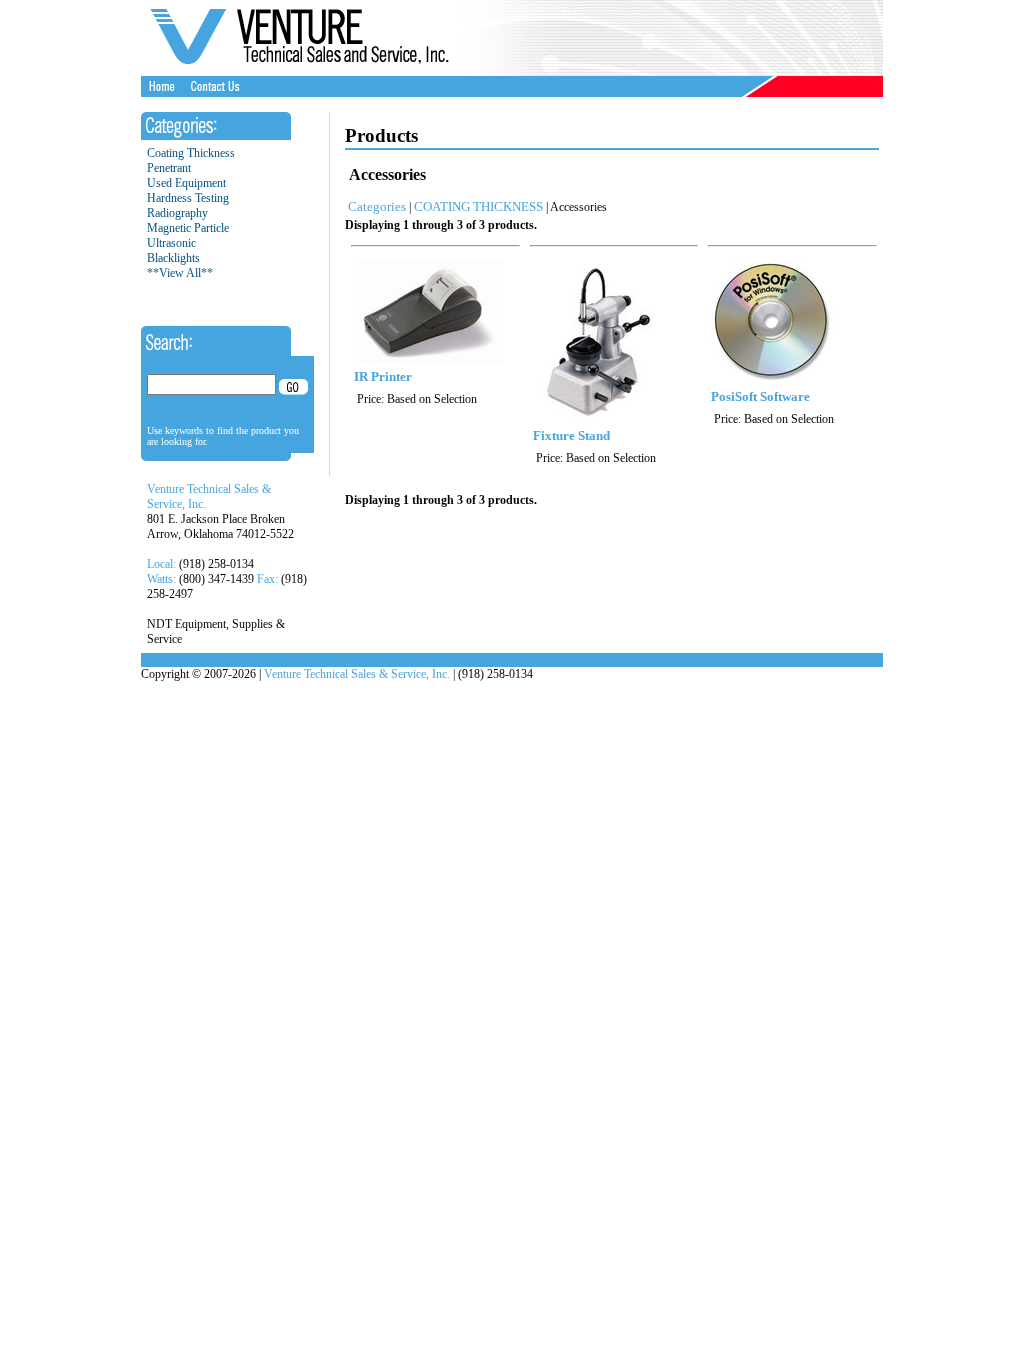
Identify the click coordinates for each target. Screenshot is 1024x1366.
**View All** (180, 273)
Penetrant (169, 168)
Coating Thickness (191, 153)
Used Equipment (186, 183)
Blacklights (173, 258)
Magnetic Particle (188, 228)
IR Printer (383, 376)
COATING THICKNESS (478, 206)
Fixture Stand (571, 435)
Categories (377, 206)
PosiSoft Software (760, 396)
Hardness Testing (188, 198)
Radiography (177, 213)
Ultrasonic (171, 243)
